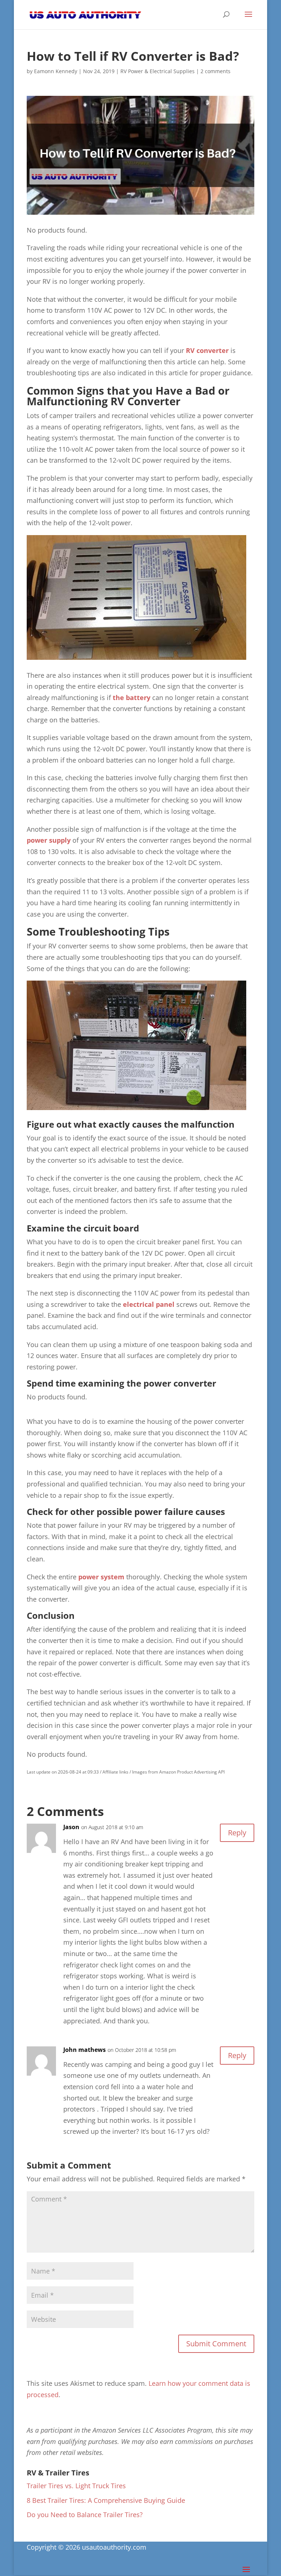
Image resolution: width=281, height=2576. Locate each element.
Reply (237, 1833)
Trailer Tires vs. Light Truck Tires (76, 2486)
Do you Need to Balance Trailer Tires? (85, 2515)
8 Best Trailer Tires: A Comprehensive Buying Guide (106, 2500)
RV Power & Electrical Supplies (158, 71)
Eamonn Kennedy (56, 71)
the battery (132, 697)
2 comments (216, 71)
